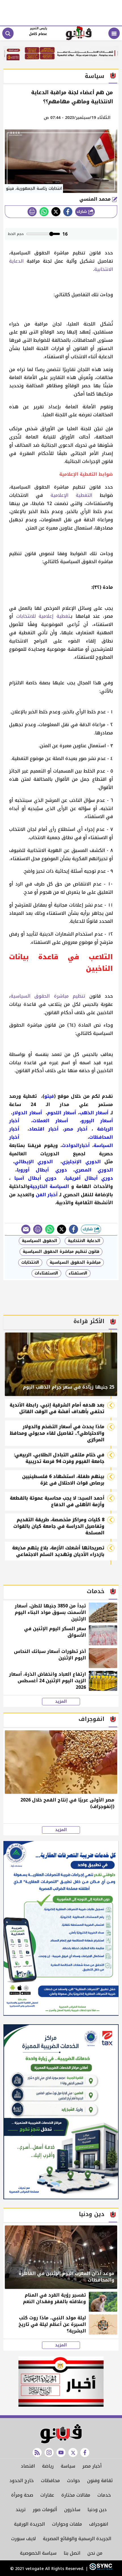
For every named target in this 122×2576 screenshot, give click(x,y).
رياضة (48, 2466)
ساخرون (72, 2510)
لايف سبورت (23, 2539)
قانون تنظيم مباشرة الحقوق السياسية (61, 1252)
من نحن (95, 2553)
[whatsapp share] (44, 212)
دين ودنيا (97, 2510)
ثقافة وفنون (100, 2481)
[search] (8, 33)
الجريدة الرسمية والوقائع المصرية (77, 2539)
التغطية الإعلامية (71, 495)
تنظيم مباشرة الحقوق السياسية (48, 996)
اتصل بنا (72, 2553)
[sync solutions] (100, 2569)
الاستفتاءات (46, 1273)
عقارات (47, 2495)
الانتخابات (30, 1262)
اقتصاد (28, 2466)
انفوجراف (99, 2524)
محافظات (50, 2481)
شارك (82, 212)
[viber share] (26, 1229)
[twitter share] (56, 212)
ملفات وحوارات (67, 2524)
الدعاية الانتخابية (84, 1241)
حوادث (73, 2481)
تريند (21, 2510)
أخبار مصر (92, 2466)
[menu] (114, 33)
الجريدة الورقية (29, 2524)
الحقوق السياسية (40, 1241)
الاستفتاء (78, 1273)
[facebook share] (68, 212)
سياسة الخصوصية (38, 2553)
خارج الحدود (22, 2481)
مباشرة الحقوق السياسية (75, 1262)
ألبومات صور (45, 2510)
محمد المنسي (96, 199)
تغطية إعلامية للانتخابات (43, 616)
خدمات (104, 2495)
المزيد (61, 1702)
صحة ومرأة (22, 2495)
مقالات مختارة (76, 2495)
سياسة (68, 2466)
